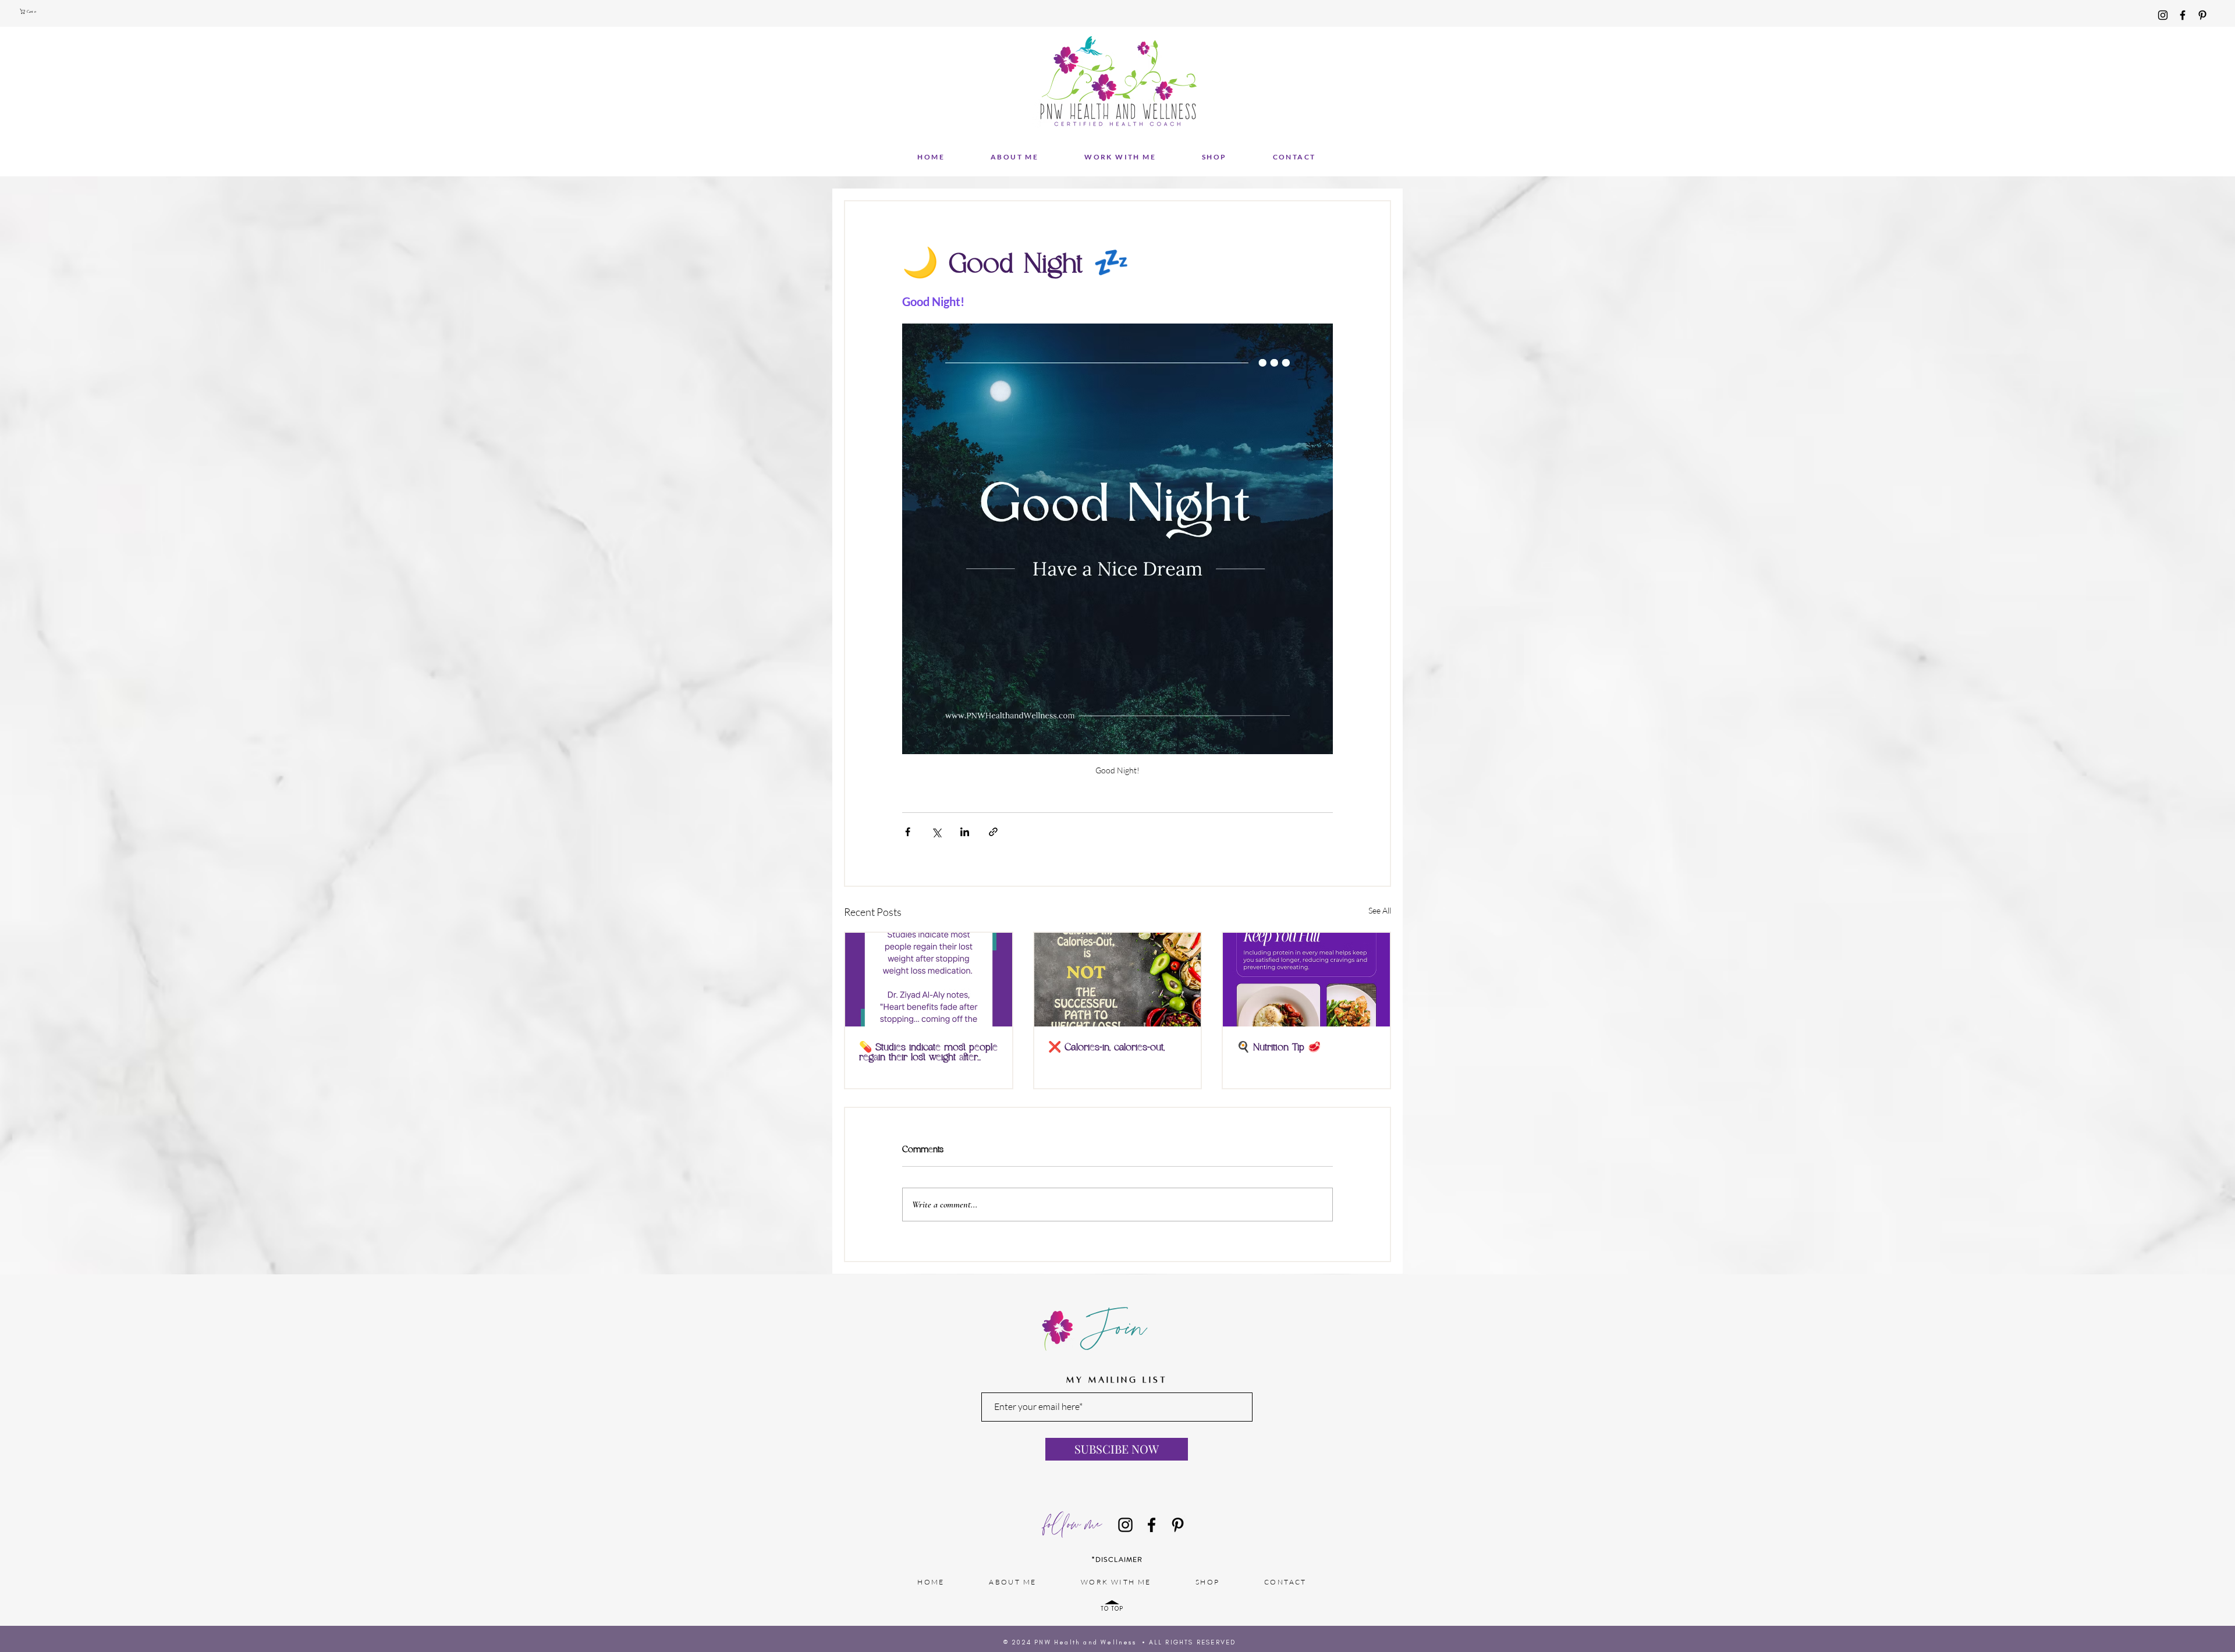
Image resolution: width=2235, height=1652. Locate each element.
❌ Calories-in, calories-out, (1106, 1048)
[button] (30, 11)
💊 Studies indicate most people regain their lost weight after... (928, 1053)
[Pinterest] (2202, 15)
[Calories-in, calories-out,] (1118, 980)
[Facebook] (2183, 15)
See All (1380, 910)
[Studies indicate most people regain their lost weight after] (929, 980)
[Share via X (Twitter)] (936, 832)
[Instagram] (2163, 15)
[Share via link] (993, 832)
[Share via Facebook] (908, 832)
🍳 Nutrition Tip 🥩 (1279, 1048)
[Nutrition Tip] (1306, 980)
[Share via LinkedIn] (965, 832)
